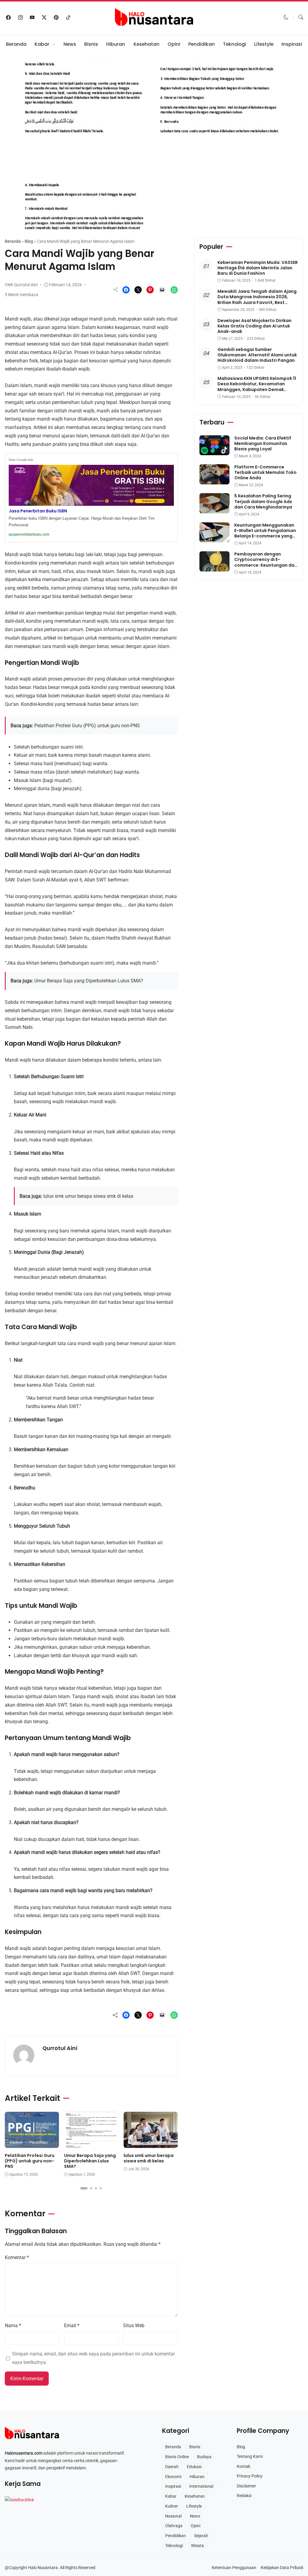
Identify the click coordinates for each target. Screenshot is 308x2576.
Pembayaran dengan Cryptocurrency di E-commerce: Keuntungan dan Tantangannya (266, 562)
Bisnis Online (177, 2457)
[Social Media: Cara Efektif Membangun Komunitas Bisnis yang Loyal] (214, 451)
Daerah (172, 2467)
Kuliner (172, 2506)
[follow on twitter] (44, 17)
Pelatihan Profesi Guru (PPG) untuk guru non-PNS (87, 726)
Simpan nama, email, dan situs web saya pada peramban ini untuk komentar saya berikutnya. (93, 2358)
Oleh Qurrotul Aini (21, 285)
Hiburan (116, 44)
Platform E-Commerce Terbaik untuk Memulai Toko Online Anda (265, 472)
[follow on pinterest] (56, 17)
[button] (286, 17)
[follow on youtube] (32, 17)
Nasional (173, 2516)
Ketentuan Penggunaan (234, 2568)
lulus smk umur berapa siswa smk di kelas (88, 1196)
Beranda (16, 44)
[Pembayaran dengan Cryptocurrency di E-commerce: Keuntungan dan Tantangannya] (214, 567)
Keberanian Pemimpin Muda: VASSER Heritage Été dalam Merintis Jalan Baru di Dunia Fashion (258, 268)
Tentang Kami (250, 2456)
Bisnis (91, 44)
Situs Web (134, 2326)
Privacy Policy (250, 2476)
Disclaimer (246, 2486)
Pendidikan (202, 44)
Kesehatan (146, 44)
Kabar (42, 44)
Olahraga (174, 2526)
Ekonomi (173, 2477)
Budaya (204, 2457)
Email (72, 2326)
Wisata (197, 2546)
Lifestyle (264, 44)
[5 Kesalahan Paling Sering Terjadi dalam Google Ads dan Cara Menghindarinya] (214, 509)
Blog (29, 241)
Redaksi (244, 2496)
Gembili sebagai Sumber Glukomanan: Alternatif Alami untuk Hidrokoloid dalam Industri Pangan (257, 355)
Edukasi (19, 221)
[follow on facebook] (8, 17)
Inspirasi (292, 44)
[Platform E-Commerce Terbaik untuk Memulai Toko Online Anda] (214, 480)
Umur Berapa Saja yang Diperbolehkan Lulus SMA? (89, 981)
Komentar (17, 2257)
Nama (13, 2326)
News (70, 44)
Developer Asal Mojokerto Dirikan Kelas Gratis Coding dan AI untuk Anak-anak (254, 326)
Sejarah (201, 2536)
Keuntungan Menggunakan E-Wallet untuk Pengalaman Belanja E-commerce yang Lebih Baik (265, 533)
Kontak (243, 2466)
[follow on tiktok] (68, 17)
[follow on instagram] (20, 17)
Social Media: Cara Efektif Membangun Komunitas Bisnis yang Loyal (263, 443)
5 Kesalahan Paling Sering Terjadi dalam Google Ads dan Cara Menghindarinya (263, 501)
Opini (174, 44)
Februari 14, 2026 (65, 285)
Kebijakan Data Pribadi (282, 2568)
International (201, 2486)
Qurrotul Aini (60, 2048)
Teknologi (234, 44)
